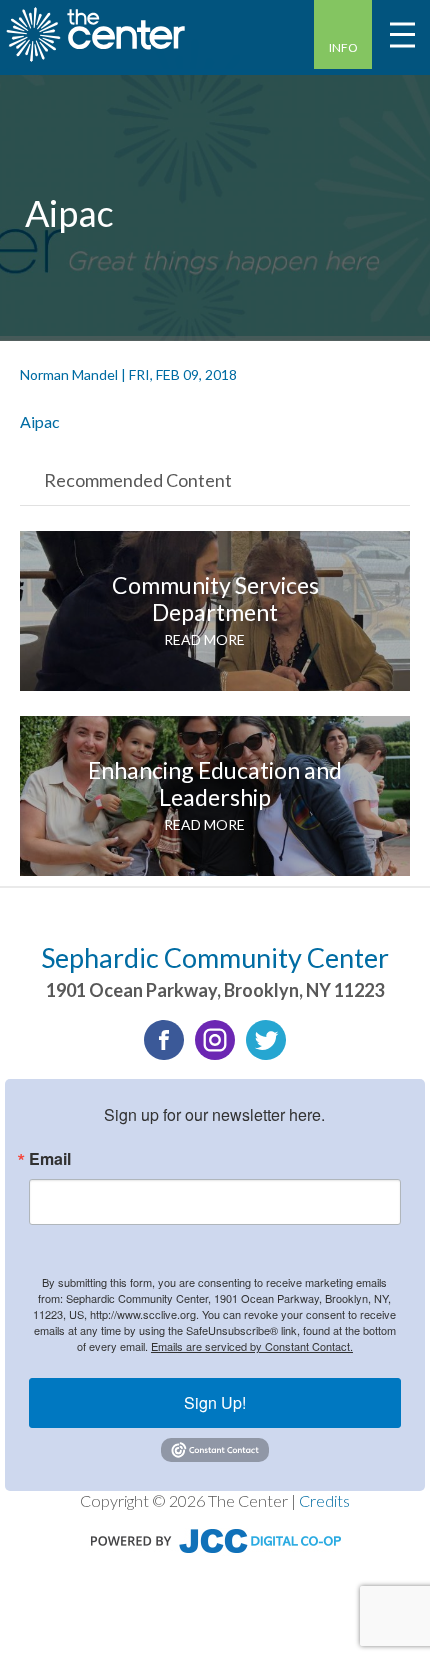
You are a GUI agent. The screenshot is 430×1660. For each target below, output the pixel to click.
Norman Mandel (69, 374)
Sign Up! (215, 1402)
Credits (324, 1500)
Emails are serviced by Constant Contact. (252, 1346)
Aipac (40, 421)
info (343, 47)
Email (50, 1159)
